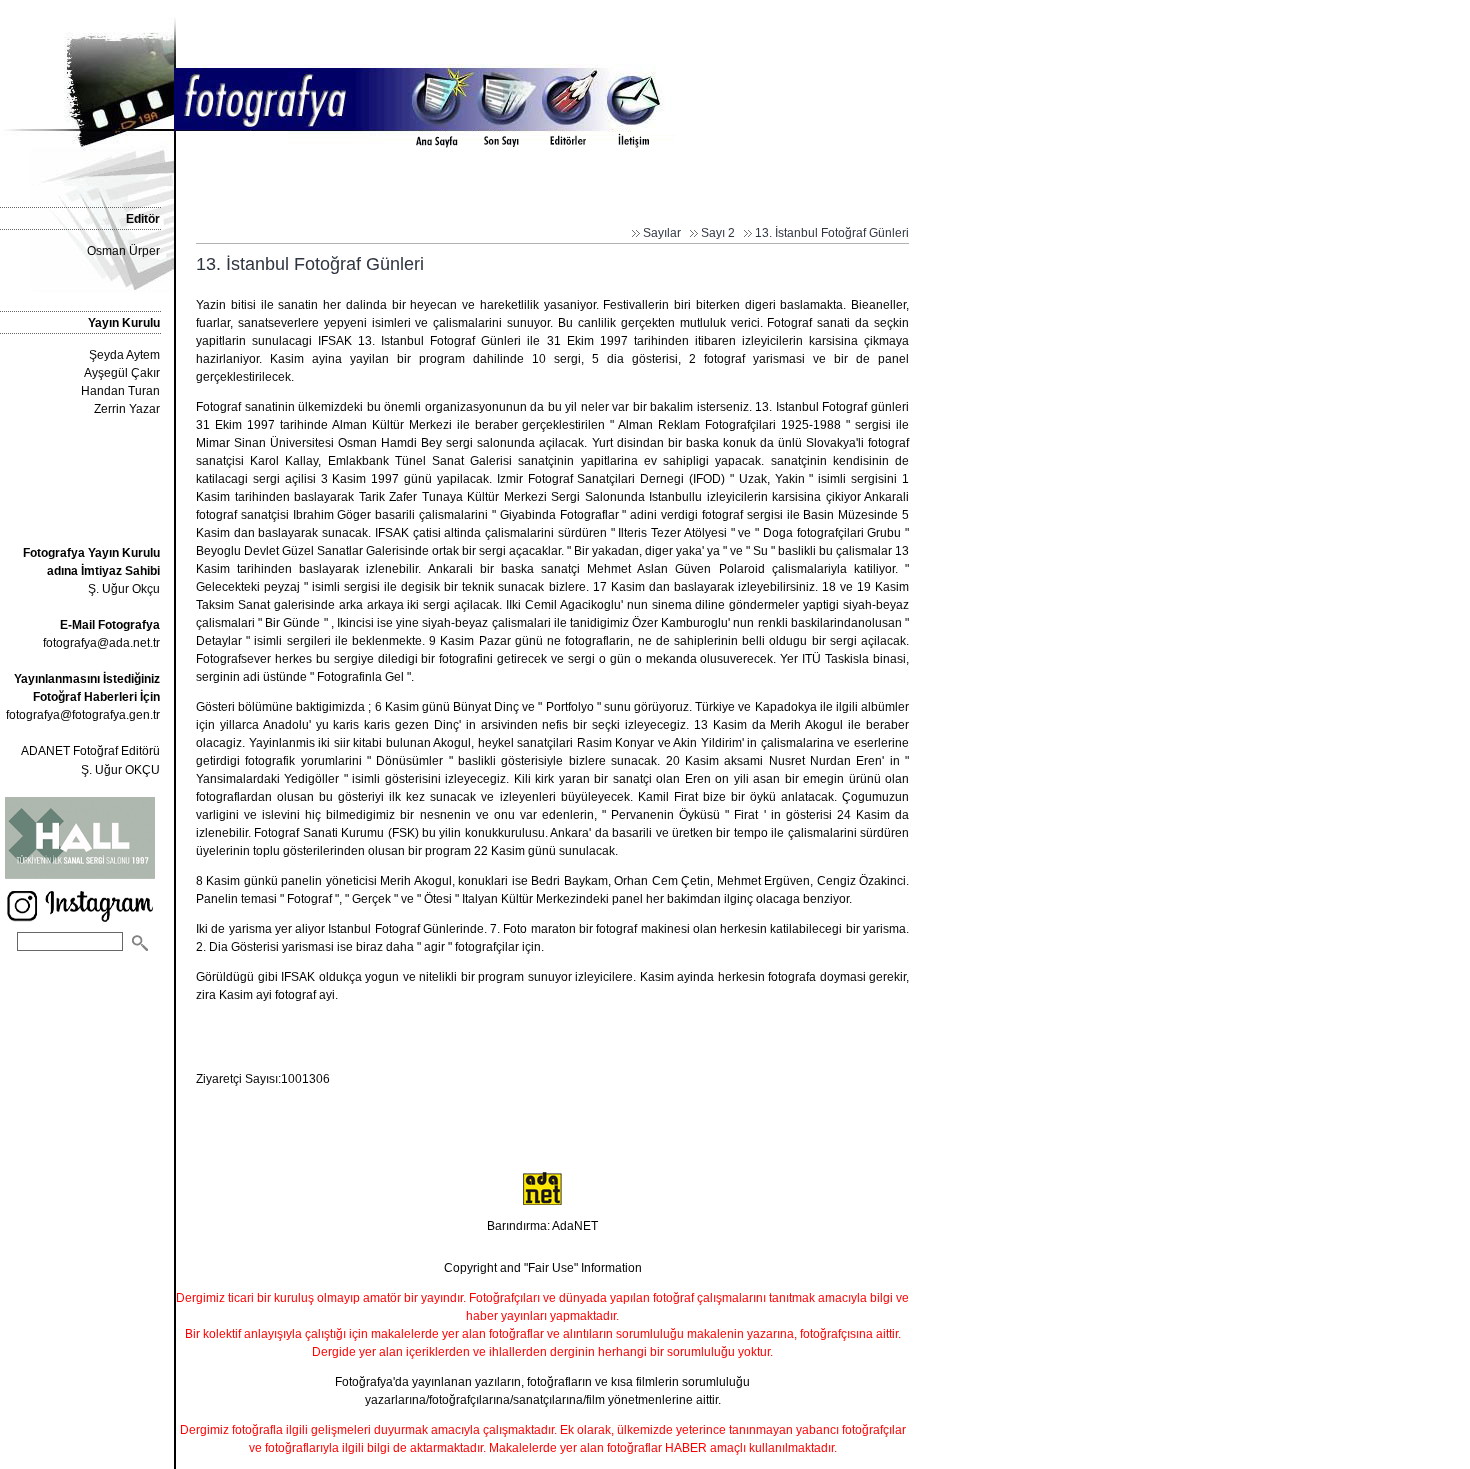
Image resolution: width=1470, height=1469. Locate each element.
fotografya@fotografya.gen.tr (83, 715)
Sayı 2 (718, 233)
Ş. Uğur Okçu (91, 571)
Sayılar (662, 233)
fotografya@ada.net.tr (101, 643)
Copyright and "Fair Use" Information (543, 1268)
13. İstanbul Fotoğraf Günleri (832, 233)
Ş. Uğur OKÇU (120, 770)
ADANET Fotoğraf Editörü (90, 751)
